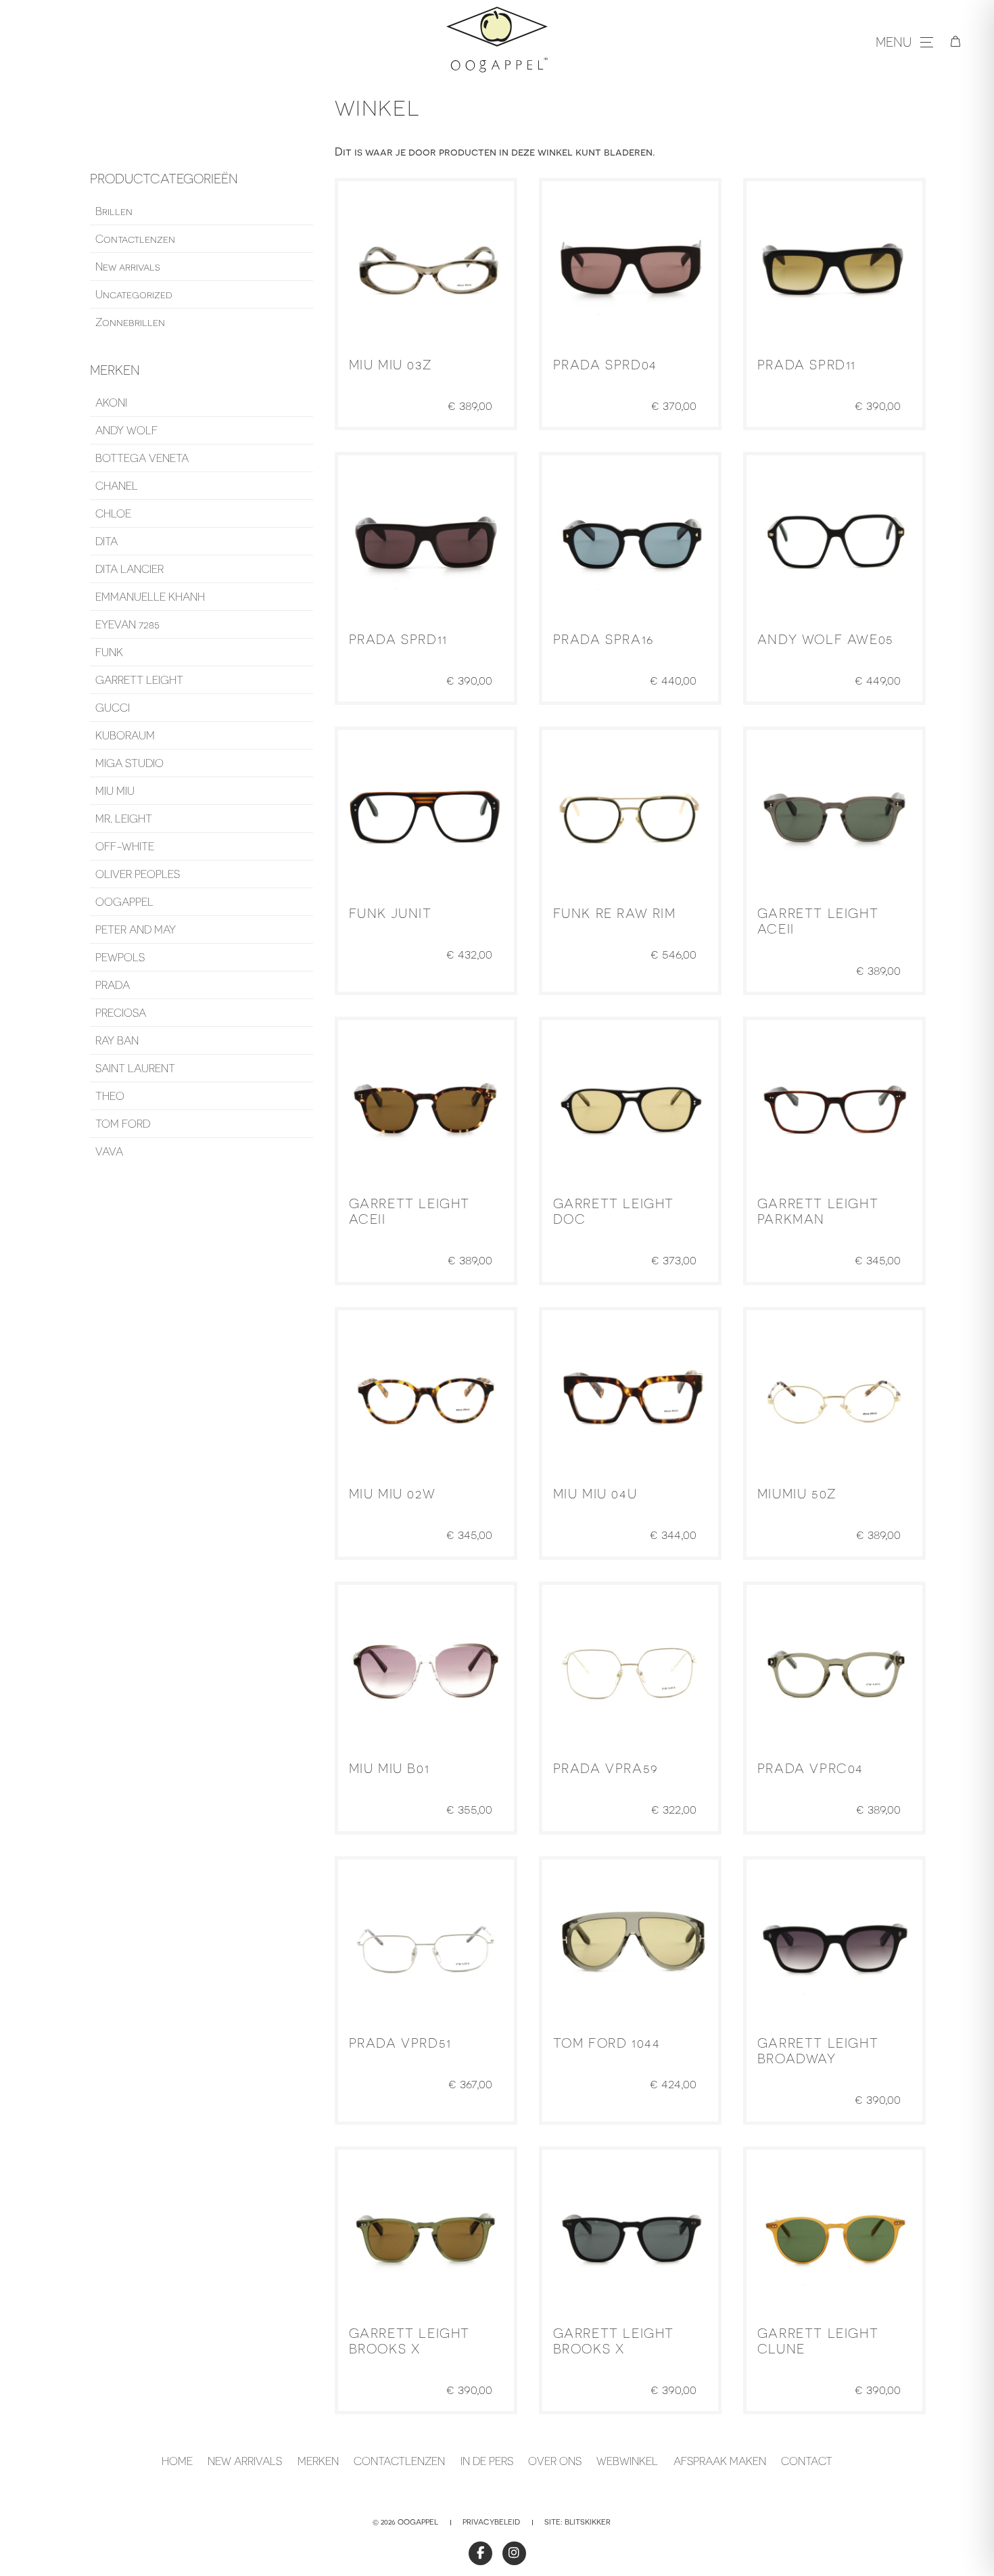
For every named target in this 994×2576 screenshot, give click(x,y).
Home (177, 2461)
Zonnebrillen (130, 322)
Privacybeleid (491, 2522)
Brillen (114, 211)
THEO (110, 1096)
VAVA (109, 1151)
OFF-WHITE (125, 846)
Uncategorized (134, 294)
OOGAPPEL (124, 902)
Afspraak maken (720, 2461)
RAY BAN (117, 1040)
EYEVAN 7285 (127, 624)
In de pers (487, 2461)
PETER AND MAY (136, 929)
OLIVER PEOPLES (138, 874)
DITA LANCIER (129, 569)
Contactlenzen (135, 239)
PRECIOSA (121, 1013)
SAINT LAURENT (135, 1068)
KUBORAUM (125, 735)
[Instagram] (514, 2553)
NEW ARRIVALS (245, 2461)
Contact (807, 2461)
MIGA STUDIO (129, 763)
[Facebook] (480, 2553)
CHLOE (113, 513)
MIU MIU (115, 791)
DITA (106, 541)
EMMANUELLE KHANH (150, 597)
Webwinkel (627, 2461)
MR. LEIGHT (124, 819)
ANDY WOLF (126, 430)
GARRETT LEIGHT (139, 680)
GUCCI (113, 708)
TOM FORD (123, 1124)
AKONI (111, 402)
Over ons (555, 2461)
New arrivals (128, 267)
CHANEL (117, 486)
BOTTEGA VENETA (142, 458)
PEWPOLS (120, 957)
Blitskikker (588, 2522)
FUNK (109, 652)
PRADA (113, 985)
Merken (318, 2461)
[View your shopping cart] (955, 42)
